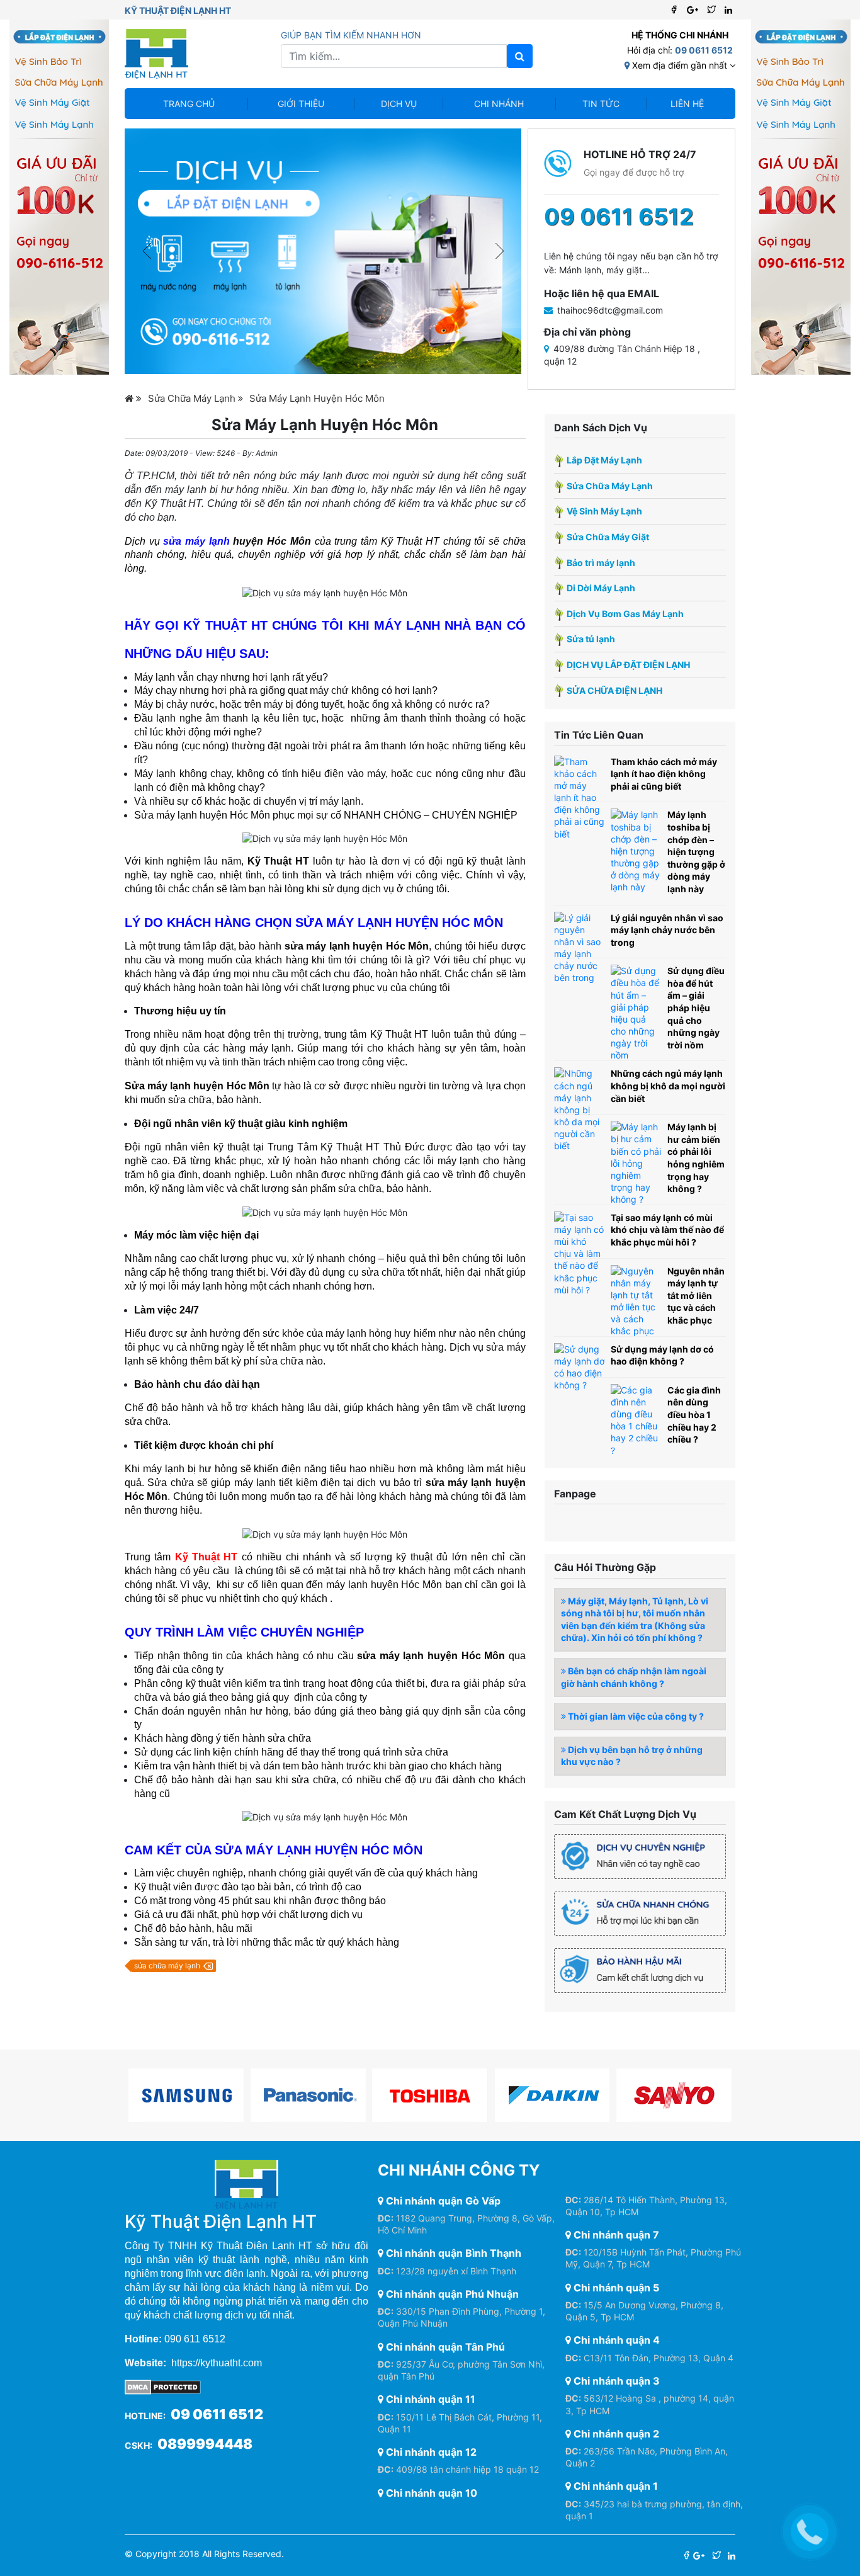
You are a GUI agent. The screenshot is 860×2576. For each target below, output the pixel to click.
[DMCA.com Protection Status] (163, 2386)
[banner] (323, 251)
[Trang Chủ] (133, 398)
